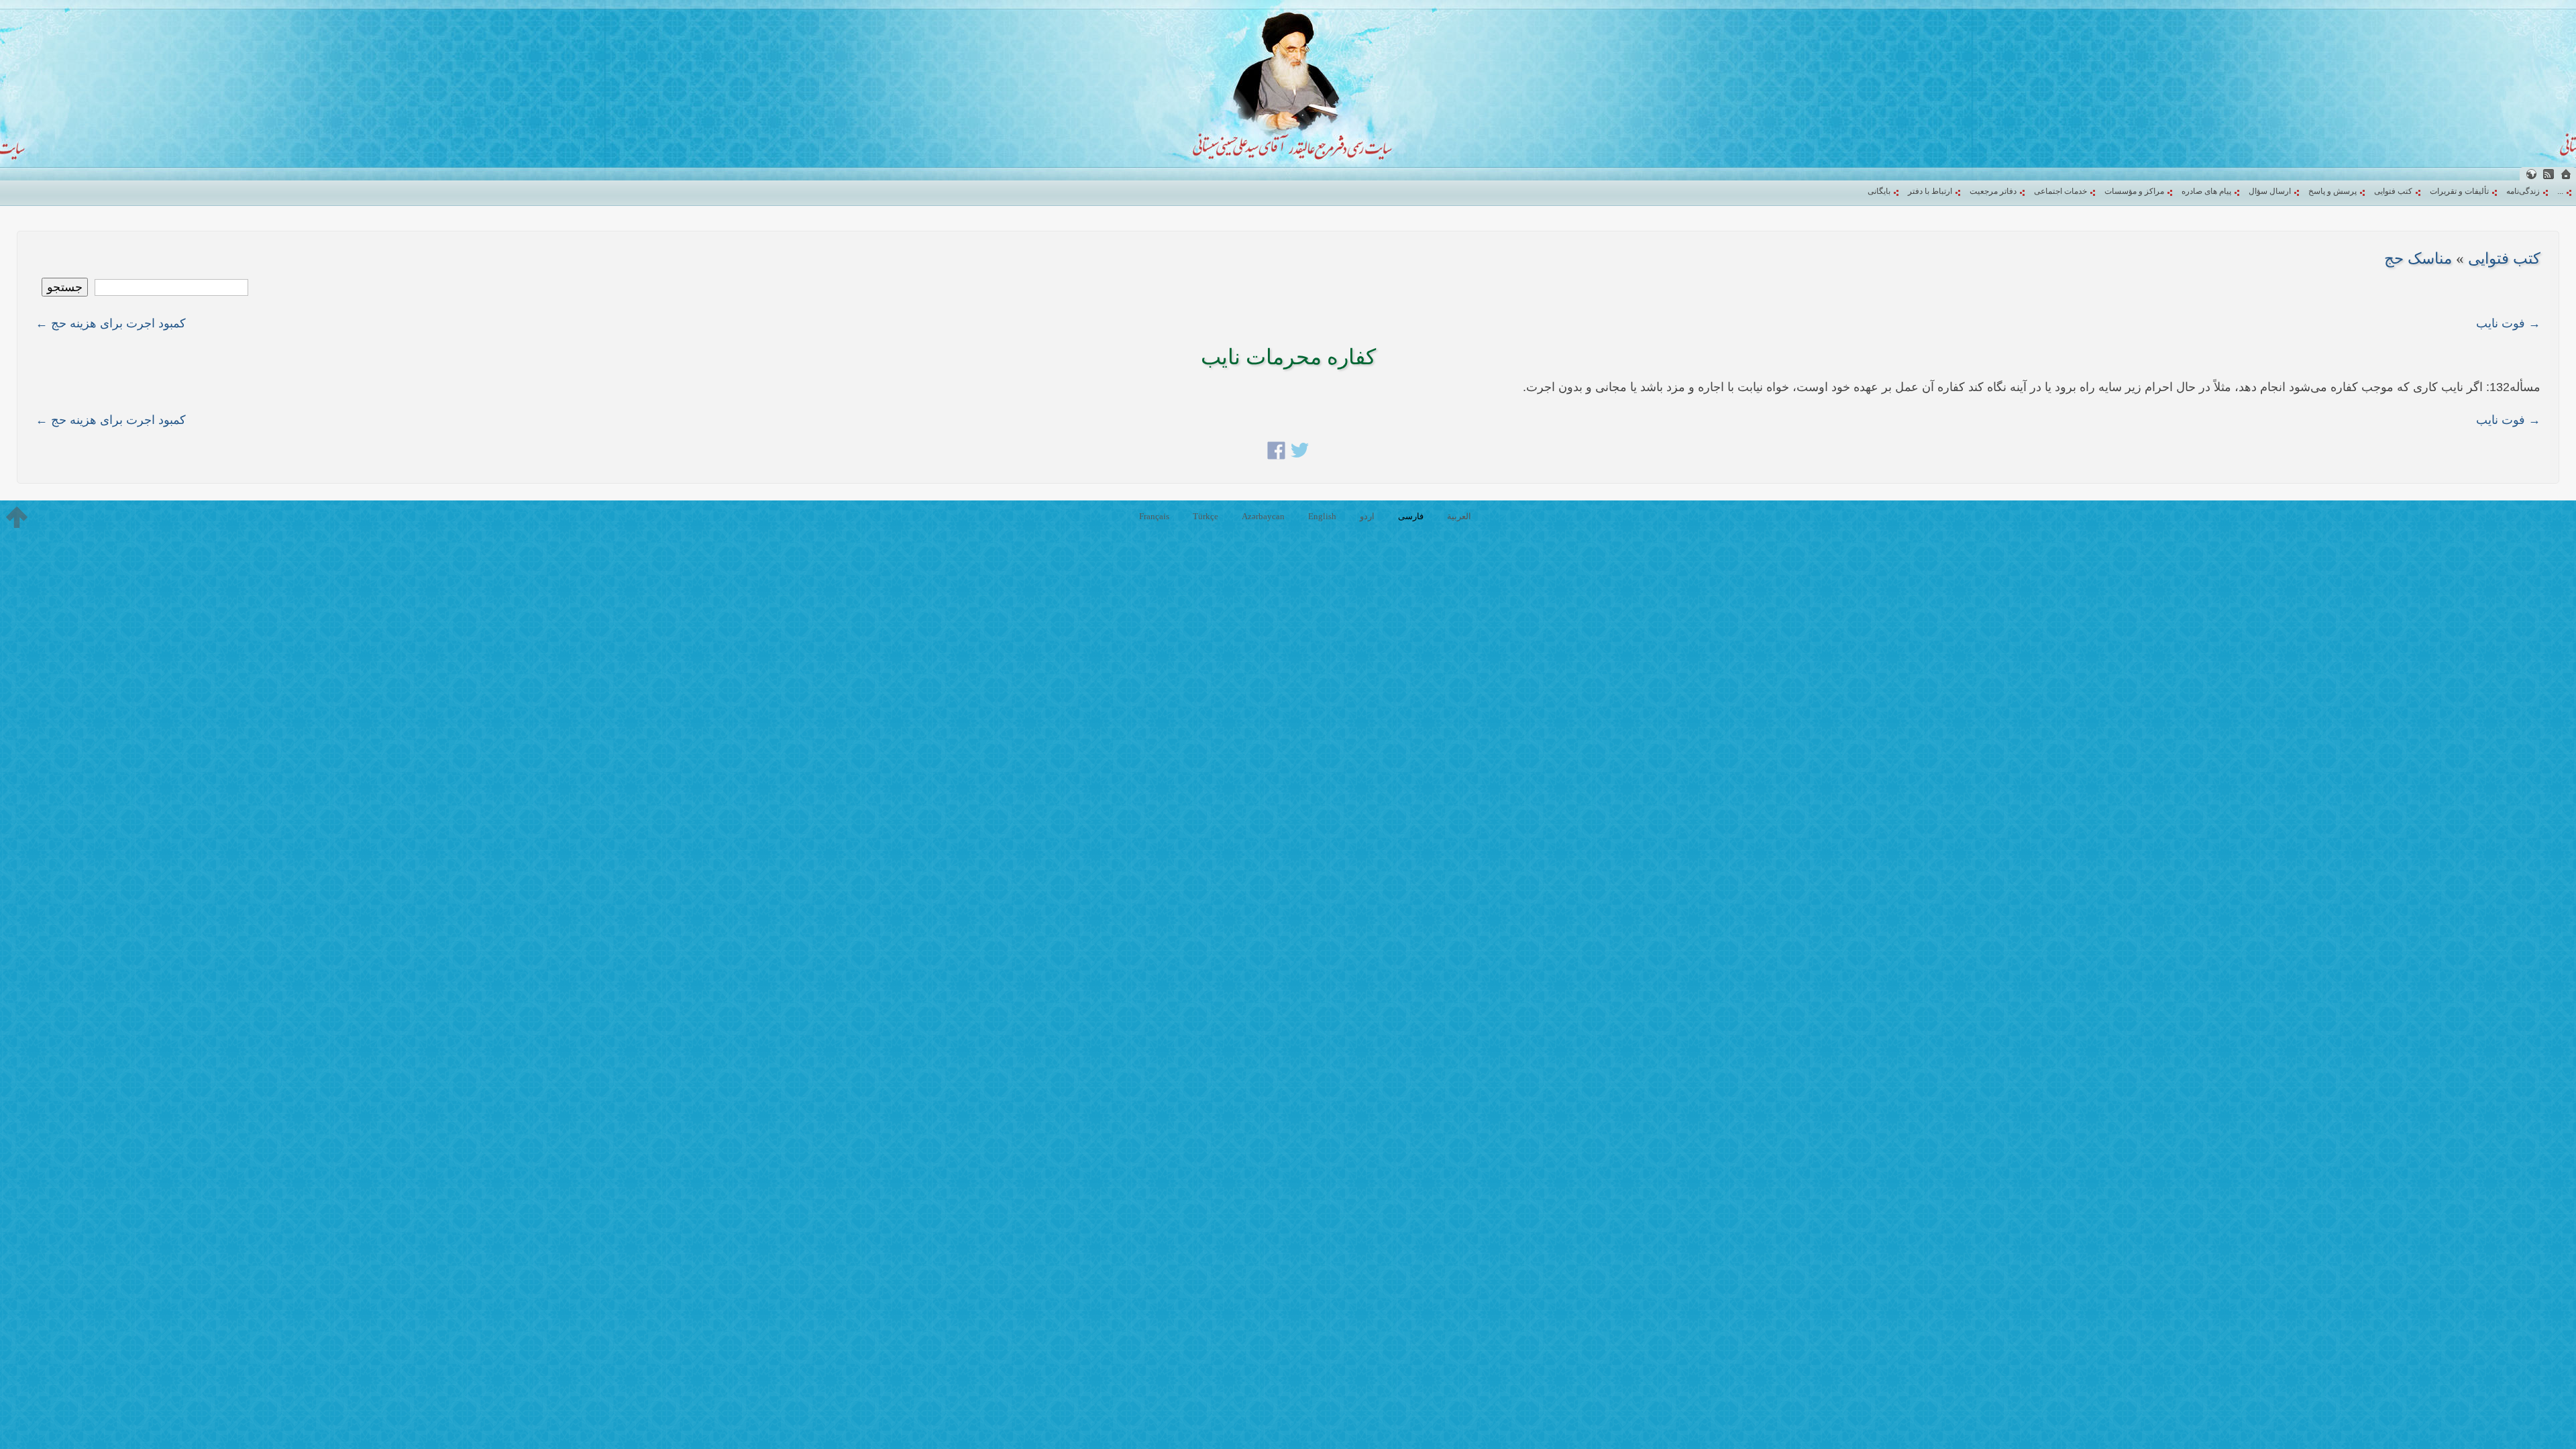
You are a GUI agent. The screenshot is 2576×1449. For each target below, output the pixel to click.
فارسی (1411, 516)
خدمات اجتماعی (2060, 191)
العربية (1459, 516)
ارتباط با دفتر (1930, 191)
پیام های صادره (2206, 191)
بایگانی (1879, 191)
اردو (1367, 516)
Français (1154, 516)
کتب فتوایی (2393, 191)
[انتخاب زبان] (2531, 174)
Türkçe (1205, 516)
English (1322, 516)
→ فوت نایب (2508, 323)
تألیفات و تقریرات (2459, 191)
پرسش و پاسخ (2332, 191)
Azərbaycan (1263, 516)
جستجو (65, 287)
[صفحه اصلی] (2566, 174)
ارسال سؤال (2270, 191)
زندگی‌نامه (2523, 191)
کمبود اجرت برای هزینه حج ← (111, 323)
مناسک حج (2418, 259)
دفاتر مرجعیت (1993, 191)
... (2560, 191)
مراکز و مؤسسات (2134, 191)
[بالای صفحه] (17, 517)
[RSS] (2548, 174)
